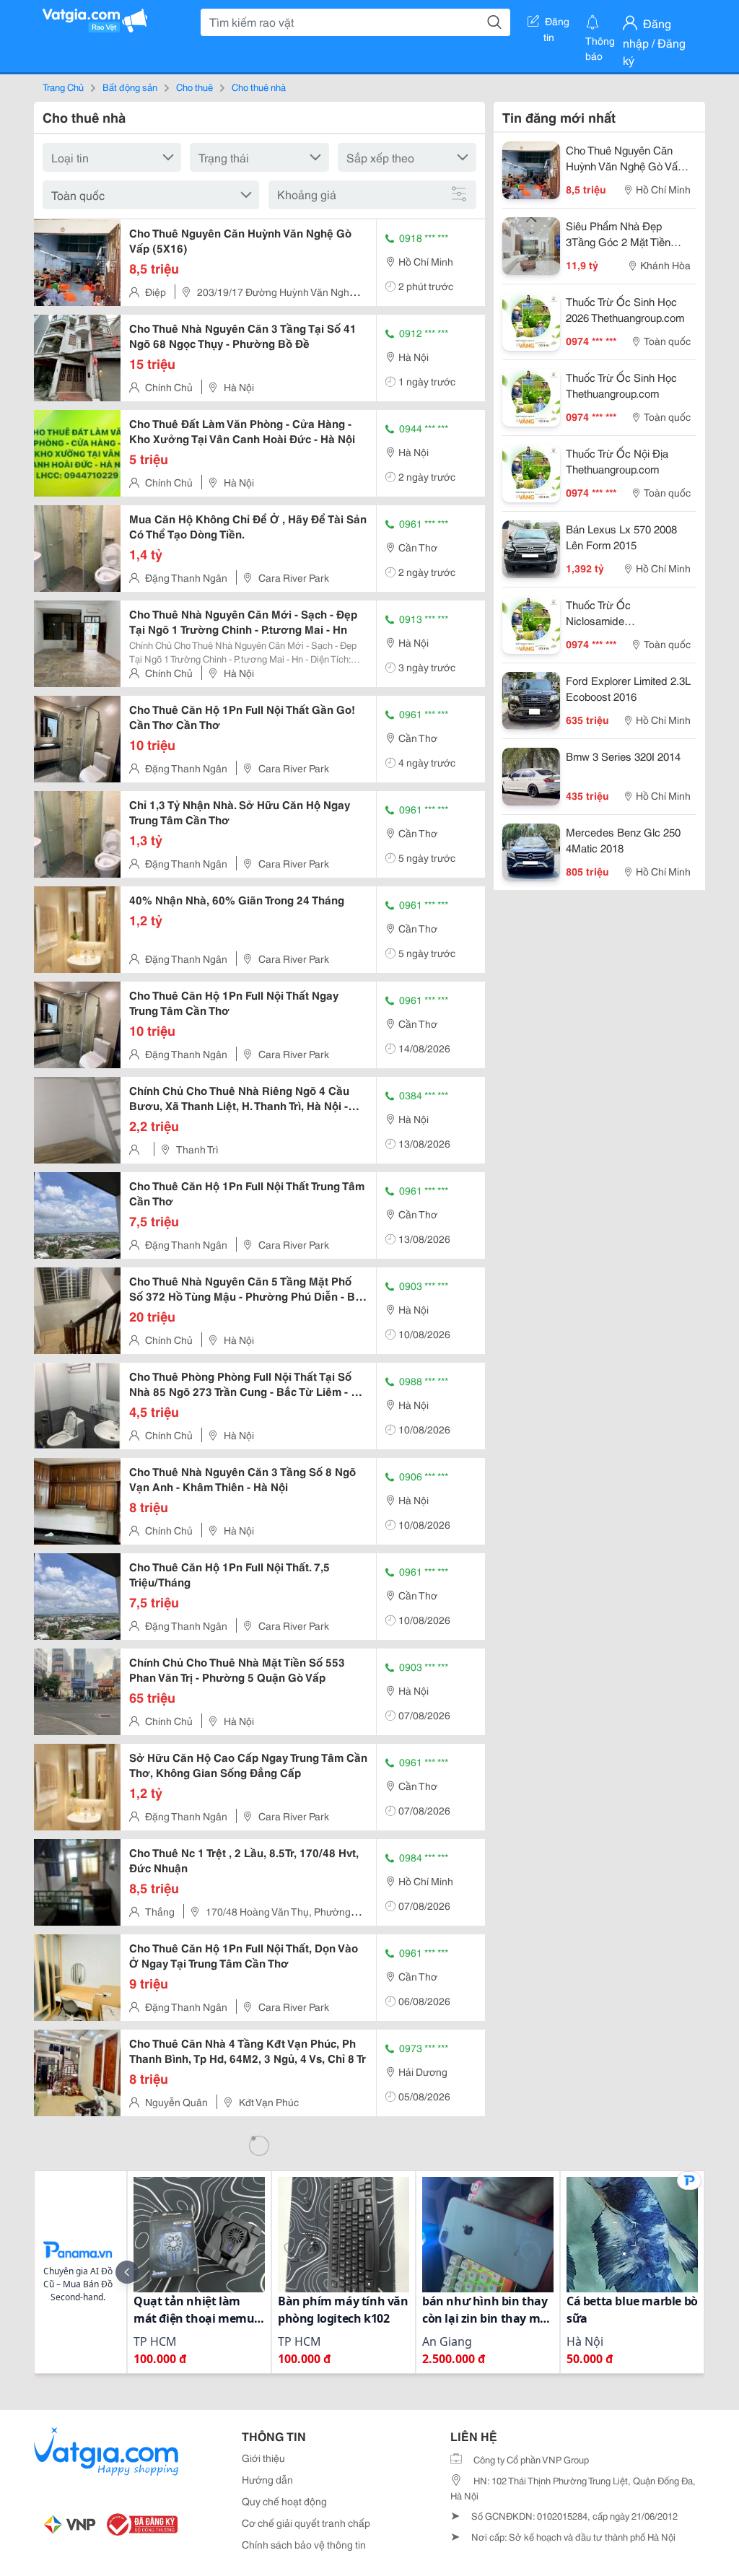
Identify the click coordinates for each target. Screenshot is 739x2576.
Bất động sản (130, 87)
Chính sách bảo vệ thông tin (304, 2544)
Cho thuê (194, 87)
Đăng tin (557, 24)
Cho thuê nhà (259, 87)
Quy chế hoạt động (284, 2501)
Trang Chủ (63, 87)
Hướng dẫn (267, 2479)
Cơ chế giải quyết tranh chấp (306, 2523)
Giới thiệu (263, 2458)
